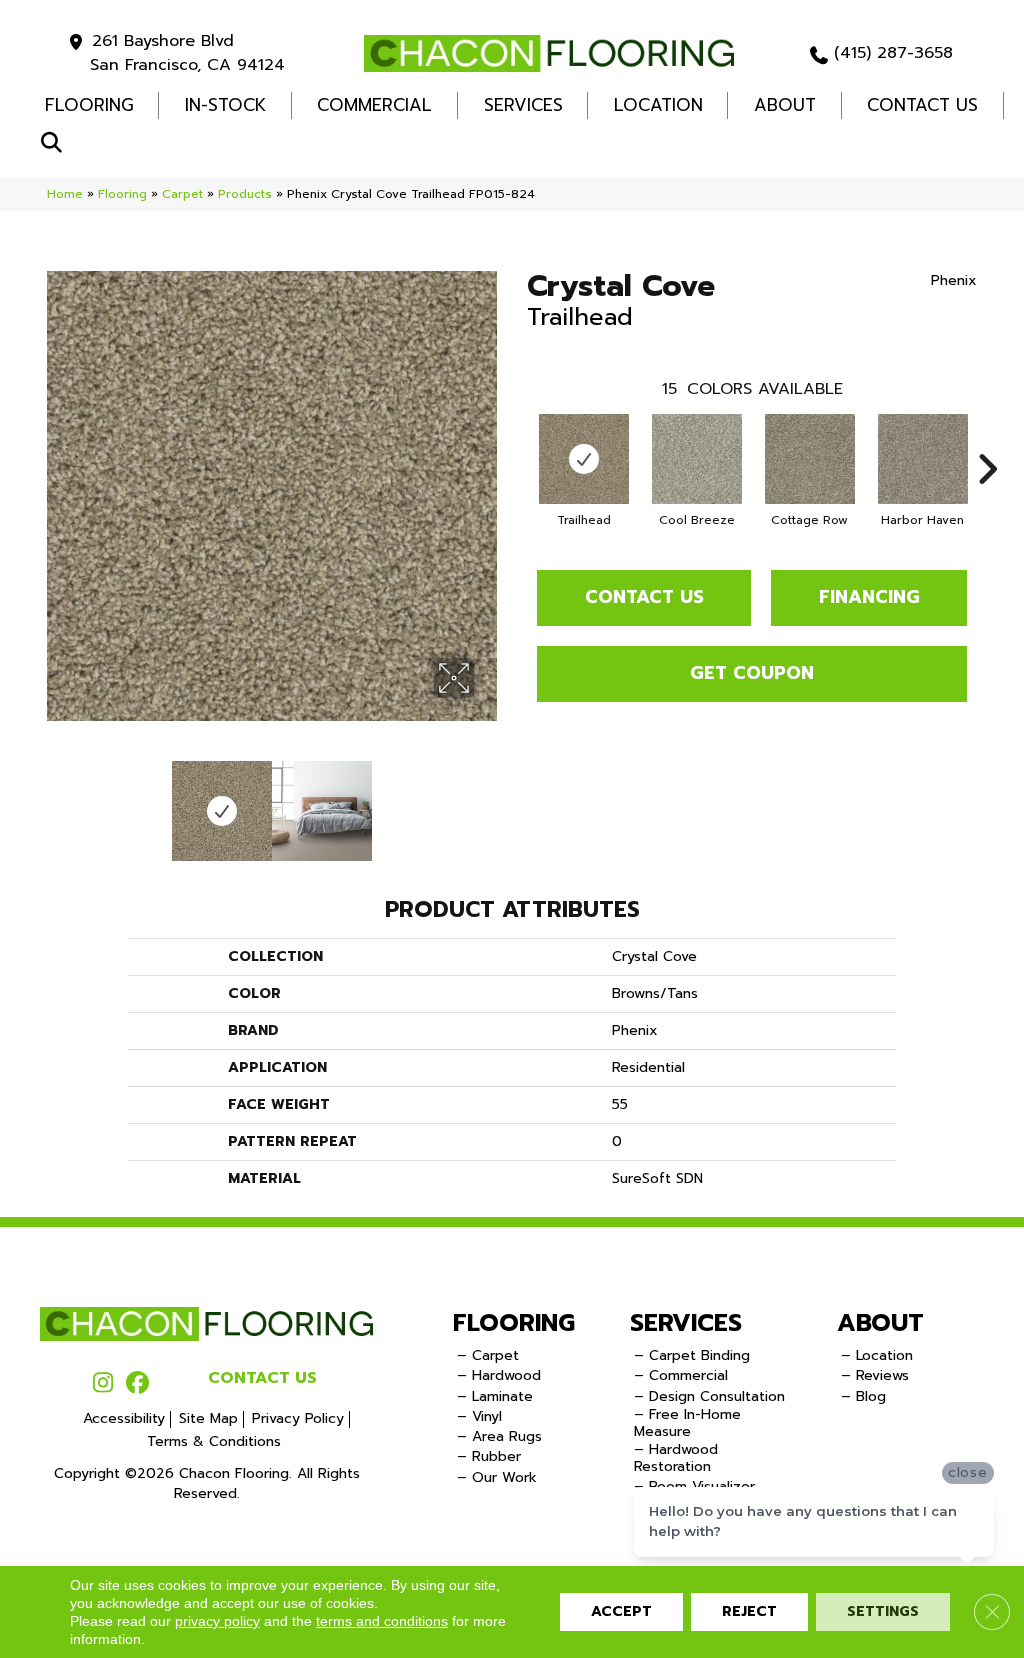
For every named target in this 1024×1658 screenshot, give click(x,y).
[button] (55, 143)
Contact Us (922, 105)
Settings (883, 1611)
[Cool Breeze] (697, 459)
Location (658, 105)
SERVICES (686, 1323)
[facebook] (137, 1384)
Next (487, 801)
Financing (869, 597)
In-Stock (225, 105)
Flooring (122, 194)
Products (245, 194)
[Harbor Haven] (923, 459)
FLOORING (89, 105)
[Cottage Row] (810, 459)
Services (523, 105)
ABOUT (880, 1323)
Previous (57, 801)
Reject (749, 1611)
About (785, 105)
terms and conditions (382, 1621)
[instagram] (102, 1384)
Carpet (182, 194)
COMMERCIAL (374, 105)
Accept (621, 1611)
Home (65, 194)
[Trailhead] (584, 459)
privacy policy (217, 1621)
